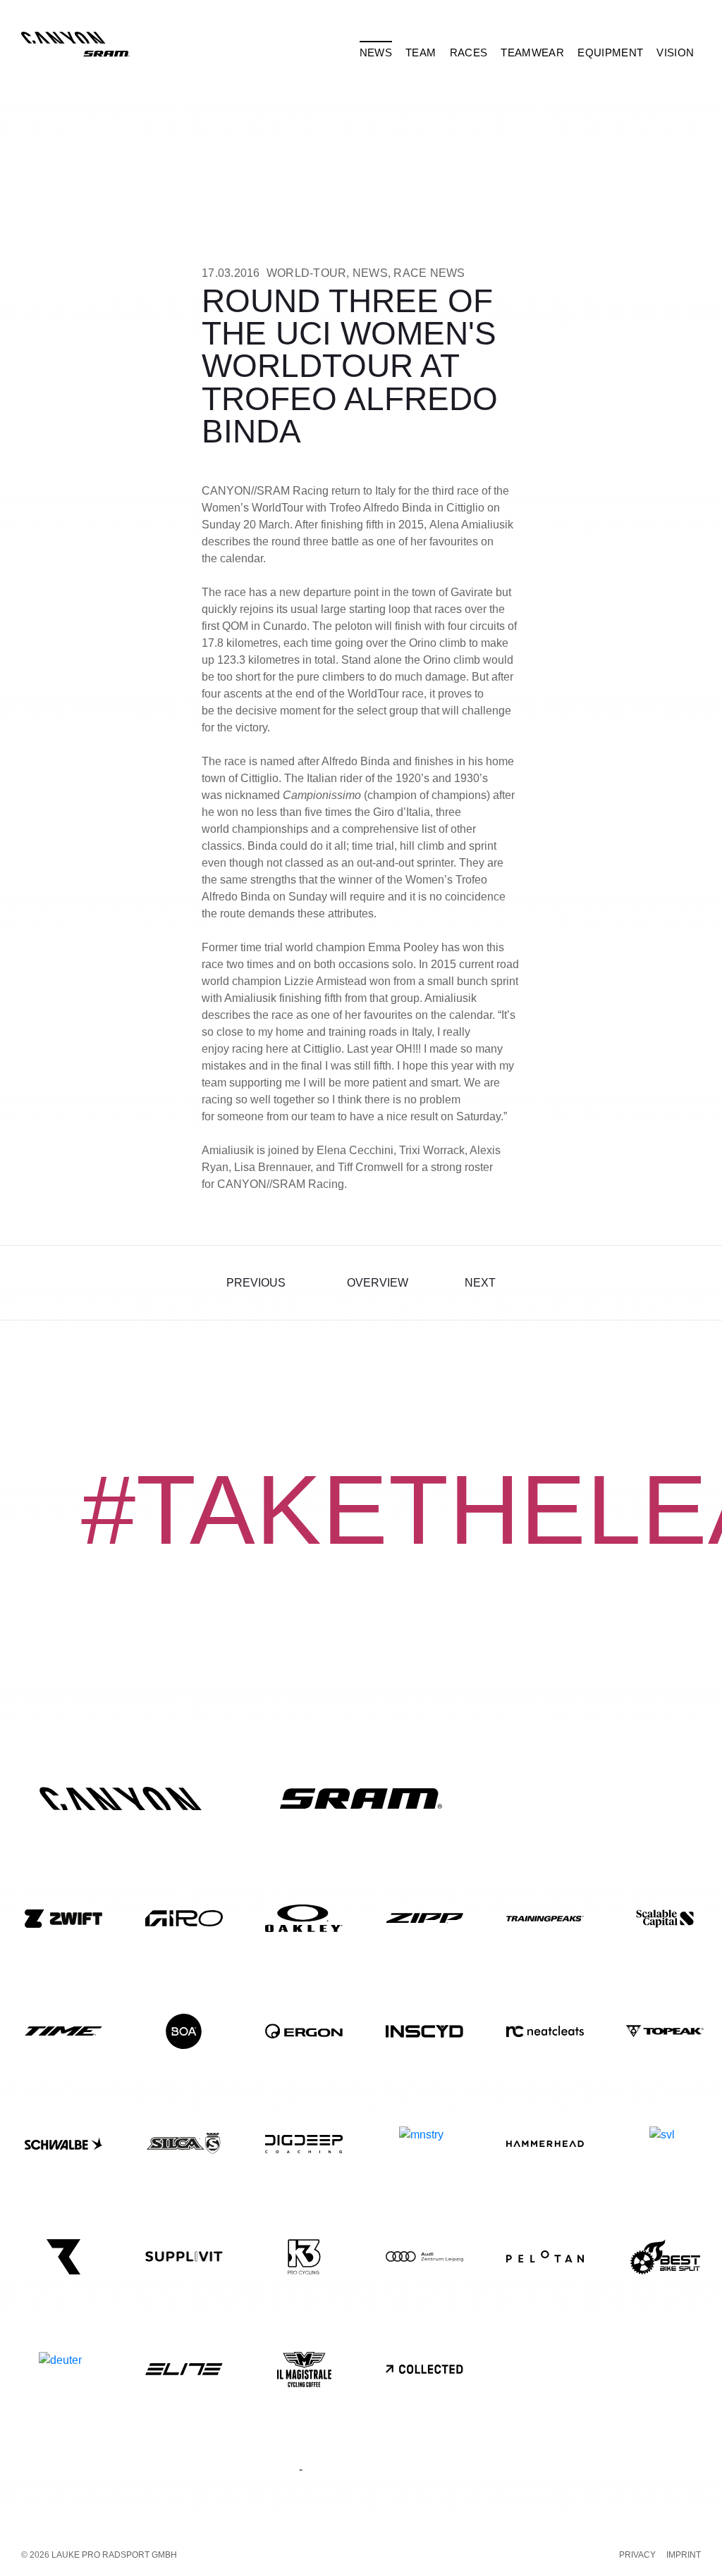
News (370, 273)
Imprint (684, 2555)
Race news (429, 273)
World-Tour (307, 273)
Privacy (637, 2555)
